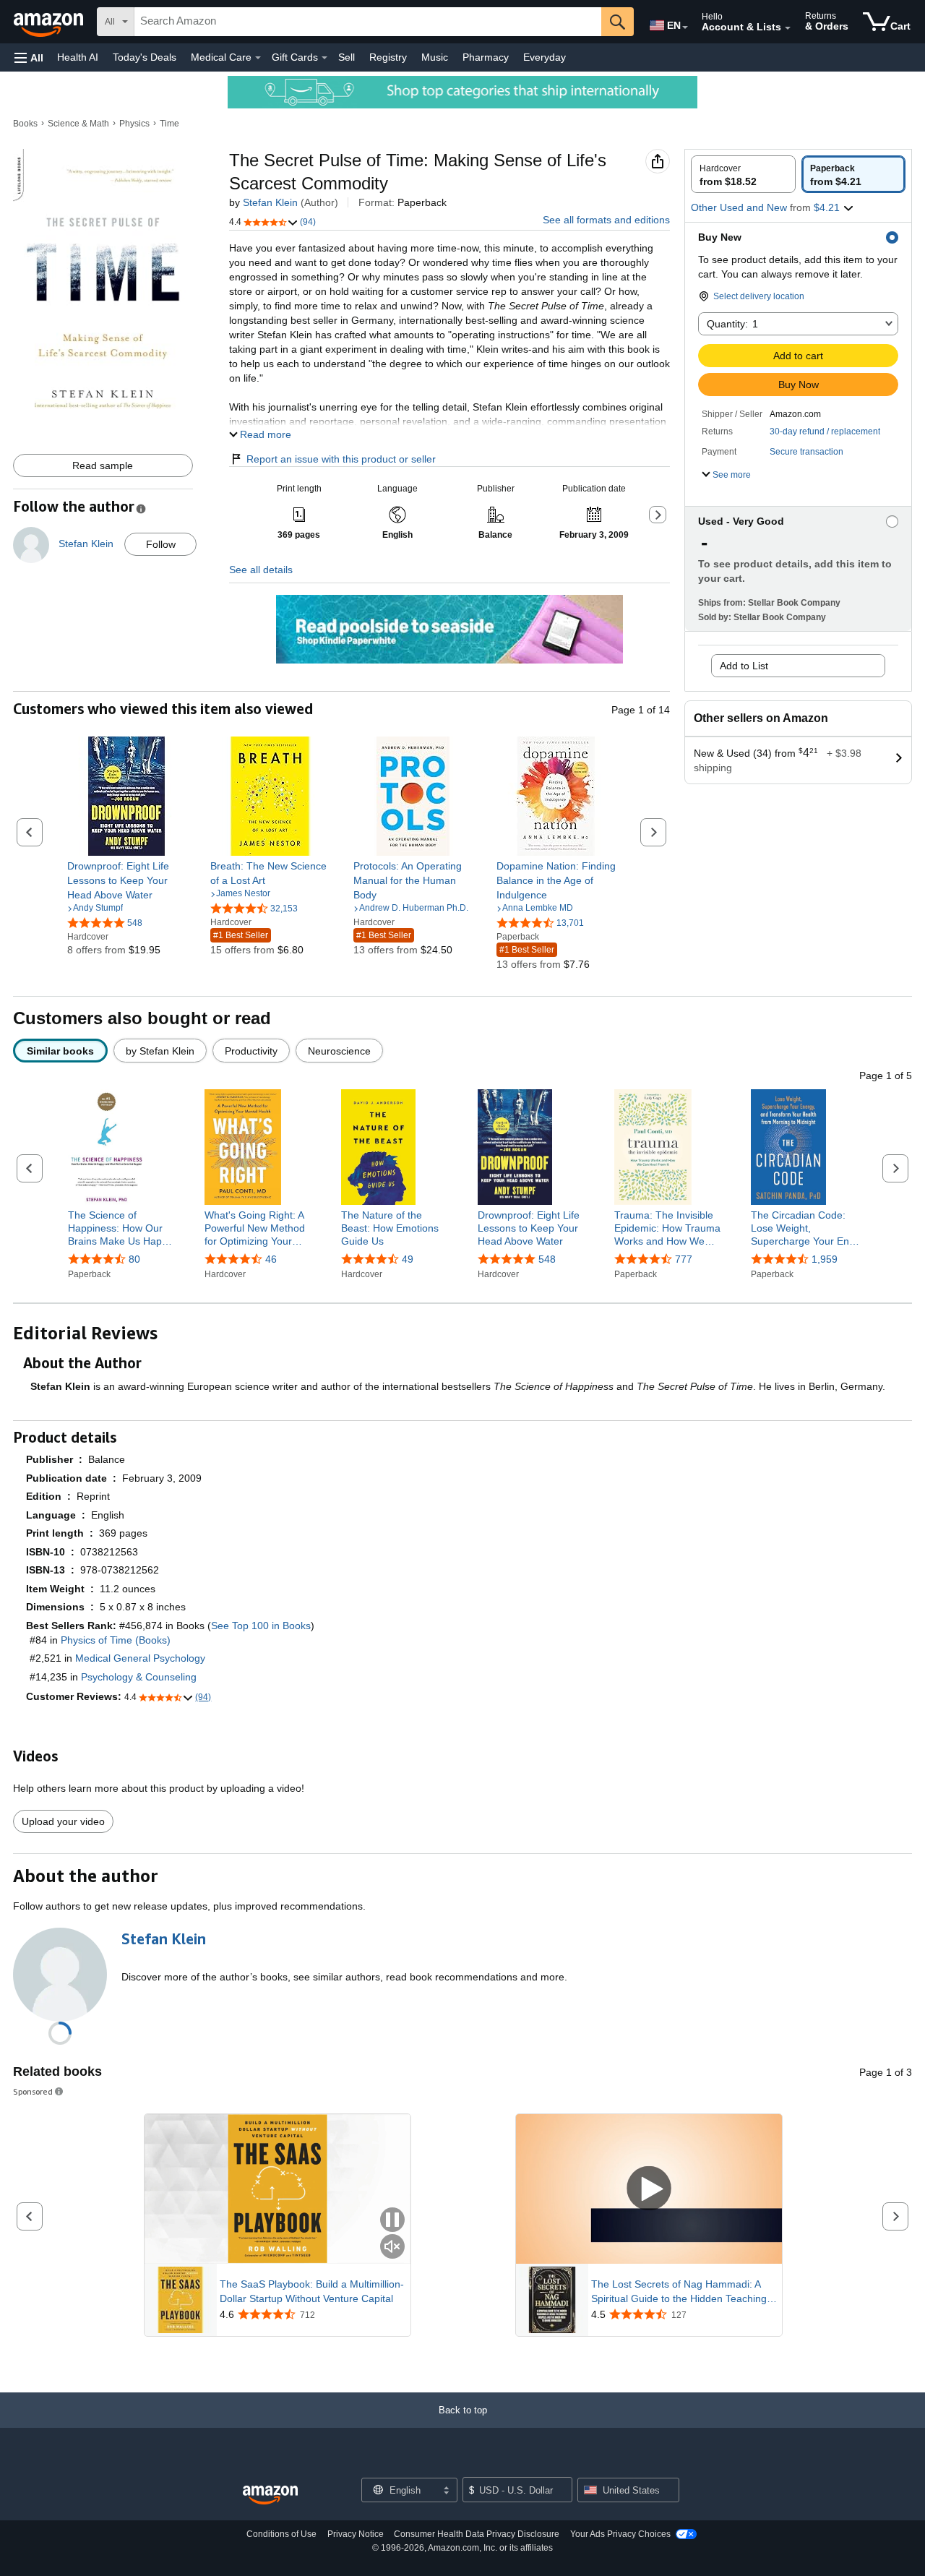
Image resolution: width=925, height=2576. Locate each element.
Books (25, 124)
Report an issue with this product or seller (341, 459)
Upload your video (63, 1821)
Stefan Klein (270, 202)
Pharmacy (486, 57)
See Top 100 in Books (261, 1626)
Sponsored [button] (33, 2091)
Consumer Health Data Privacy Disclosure (477, 2534)
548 (547, 1259)
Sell (347, 57)
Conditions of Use (281, 2534)
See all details (261, 570)
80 (134, 1259)
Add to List (744, 666)
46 (271, 1259)
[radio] (743, 174)
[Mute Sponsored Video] (392, 2247)
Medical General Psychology (140, 1658)
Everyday (545, 57)
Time (169, 124)
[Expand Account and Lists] (788, 28)
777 (684, 1259)
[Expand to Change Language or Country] (685, 27)
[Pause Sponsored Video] (392, 2221)
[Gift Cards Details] (324, 58)
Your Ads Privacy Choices (620, 2534)
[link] (127, 880)
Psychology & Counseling (139, 1677)
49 (408, 1259)
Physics (134, 124)
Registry (388, 57)
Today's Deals (145, 57)
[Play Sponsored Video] (649, 2189)
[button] (29, 57)
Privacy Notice (356, 2534)
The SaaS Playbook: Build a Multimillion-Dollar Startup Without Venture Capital (312, 2291)
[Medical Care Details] (258, 58)
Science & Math (78, 124)
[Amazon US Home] (270, 2495)
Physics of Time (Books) (116, 1640)
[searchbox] (368, 22)
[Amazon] (50, 22)
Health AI (78, 57)
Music (435, 57)
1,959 (825, 1259)
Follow (161, 544)
